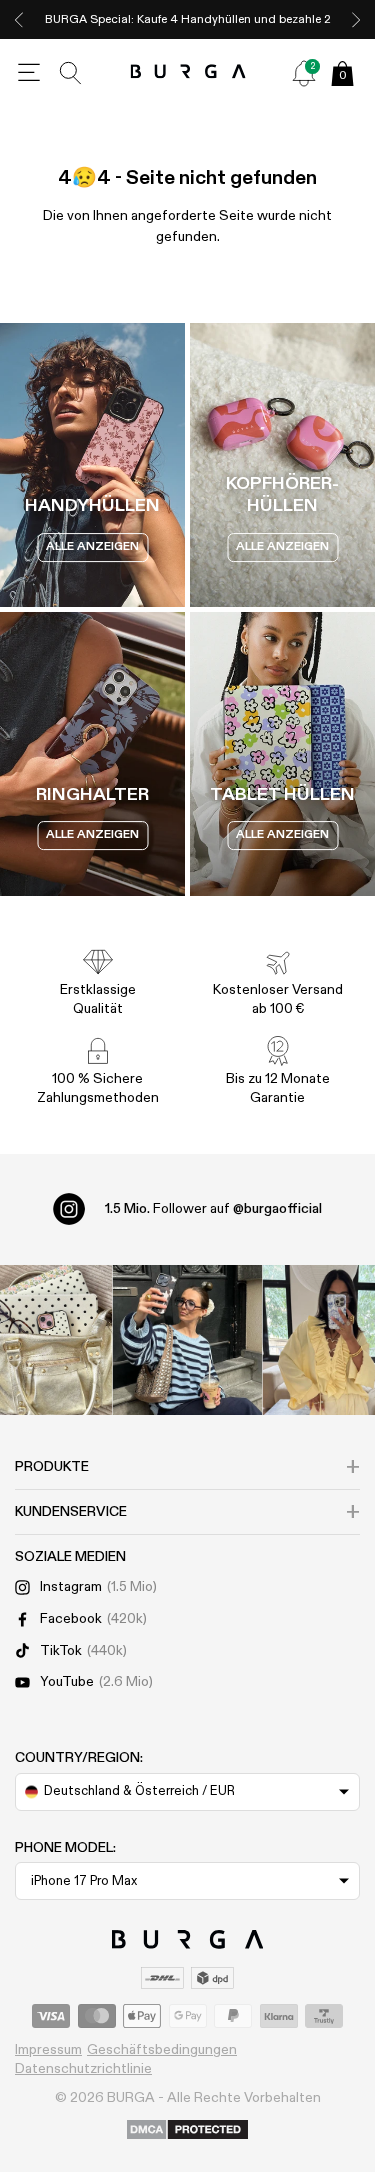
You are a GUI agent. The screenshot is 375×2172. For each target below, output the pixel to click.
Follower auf (213, 1209)
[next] (356, 19)
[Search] (71, 73)
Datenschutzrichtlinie (83, 2069)
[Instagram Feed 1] (188, 1340)
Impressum (48, 2050)
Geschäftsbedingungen (162, 2050)
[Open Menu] (29, 73)
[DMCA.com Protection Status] (187, 2131)
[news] (304, 73)
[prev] (19, 19)
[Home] (187, 72)
